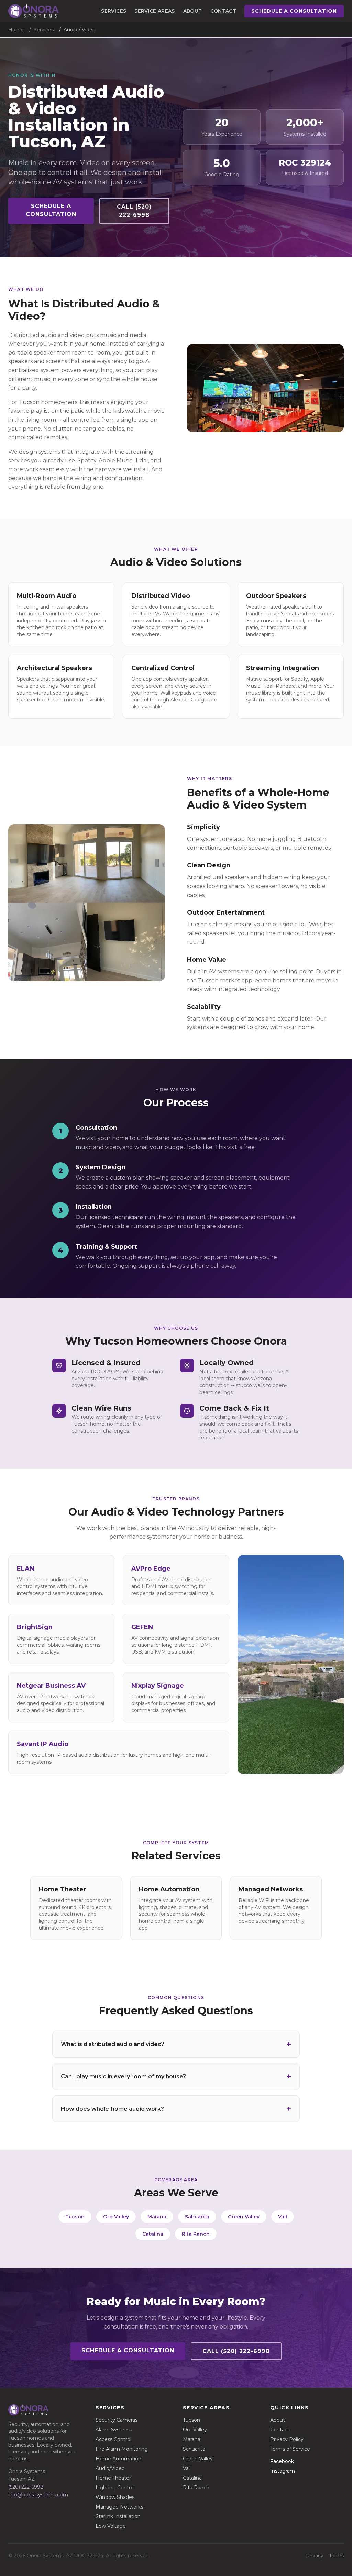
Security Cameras (117, 2420)
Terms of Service (290, 2449)
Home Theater (113, 2478)
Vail (283, 2217)
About (193, 11)
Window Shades (115, 2497)
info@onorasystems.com (38, 2495)
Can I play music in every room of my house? (123, 2076)
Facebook (282, 2461)
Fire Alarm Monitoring (122, 2449)
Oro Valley (116, 2217)
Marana (157, 2217)
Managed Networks (119, 2507)
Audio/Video (110, 2468)
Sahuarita (197, 2217)
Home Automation (118, 2459)
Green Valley (244, 2217)
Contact (223, 11)
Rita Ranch (196, 2234)
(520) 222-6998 (26, 2487)
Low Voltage (111, 2526)
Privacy (315, 2556)
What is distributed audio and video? (113, 2044)
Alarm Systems (114, 2430)
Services (114, 11)
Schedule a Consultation (294, 11)
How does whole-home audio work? (112, 2109)
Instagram (283, 2471)
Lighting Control (115, 2488)
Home (16, 30)
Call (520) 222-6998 (134, 211)
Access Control (113, 2439)
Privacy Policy (287, 2439)
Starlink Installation (118, 2516)
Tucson (75, 2217)
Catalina (153, 2234)
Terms (336, 2556)
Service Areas (155, 11)
